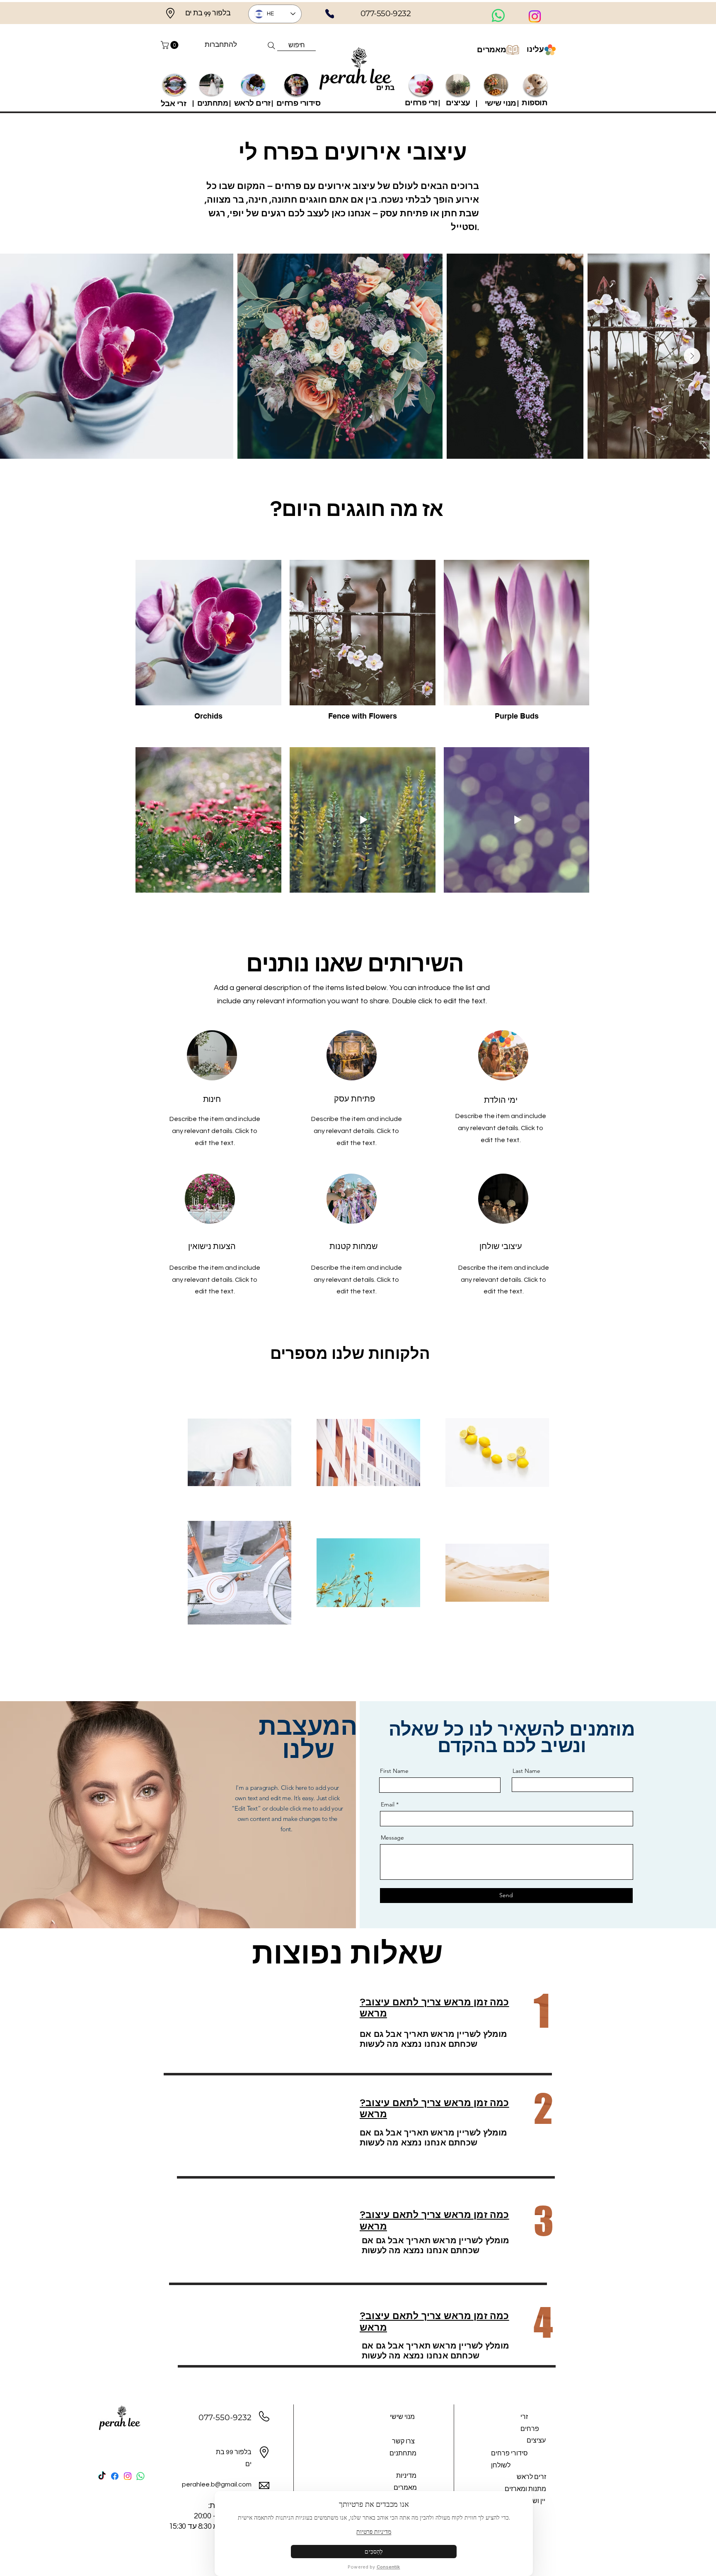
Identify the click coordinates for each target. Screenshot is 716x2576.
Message (392, 1838)
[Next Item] (692, 356)
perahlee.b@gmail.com (217, 2484)
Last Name (526, 1771)
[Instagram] (535, 16)
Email (388, 1804)
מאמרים (492, 50)
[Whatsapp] (498, 16)
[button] (171, 45)
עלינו (535, 49)
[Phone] (330, 14)
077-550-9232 (225, 2417)
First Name (394, 1771)
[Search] (271, 46)
